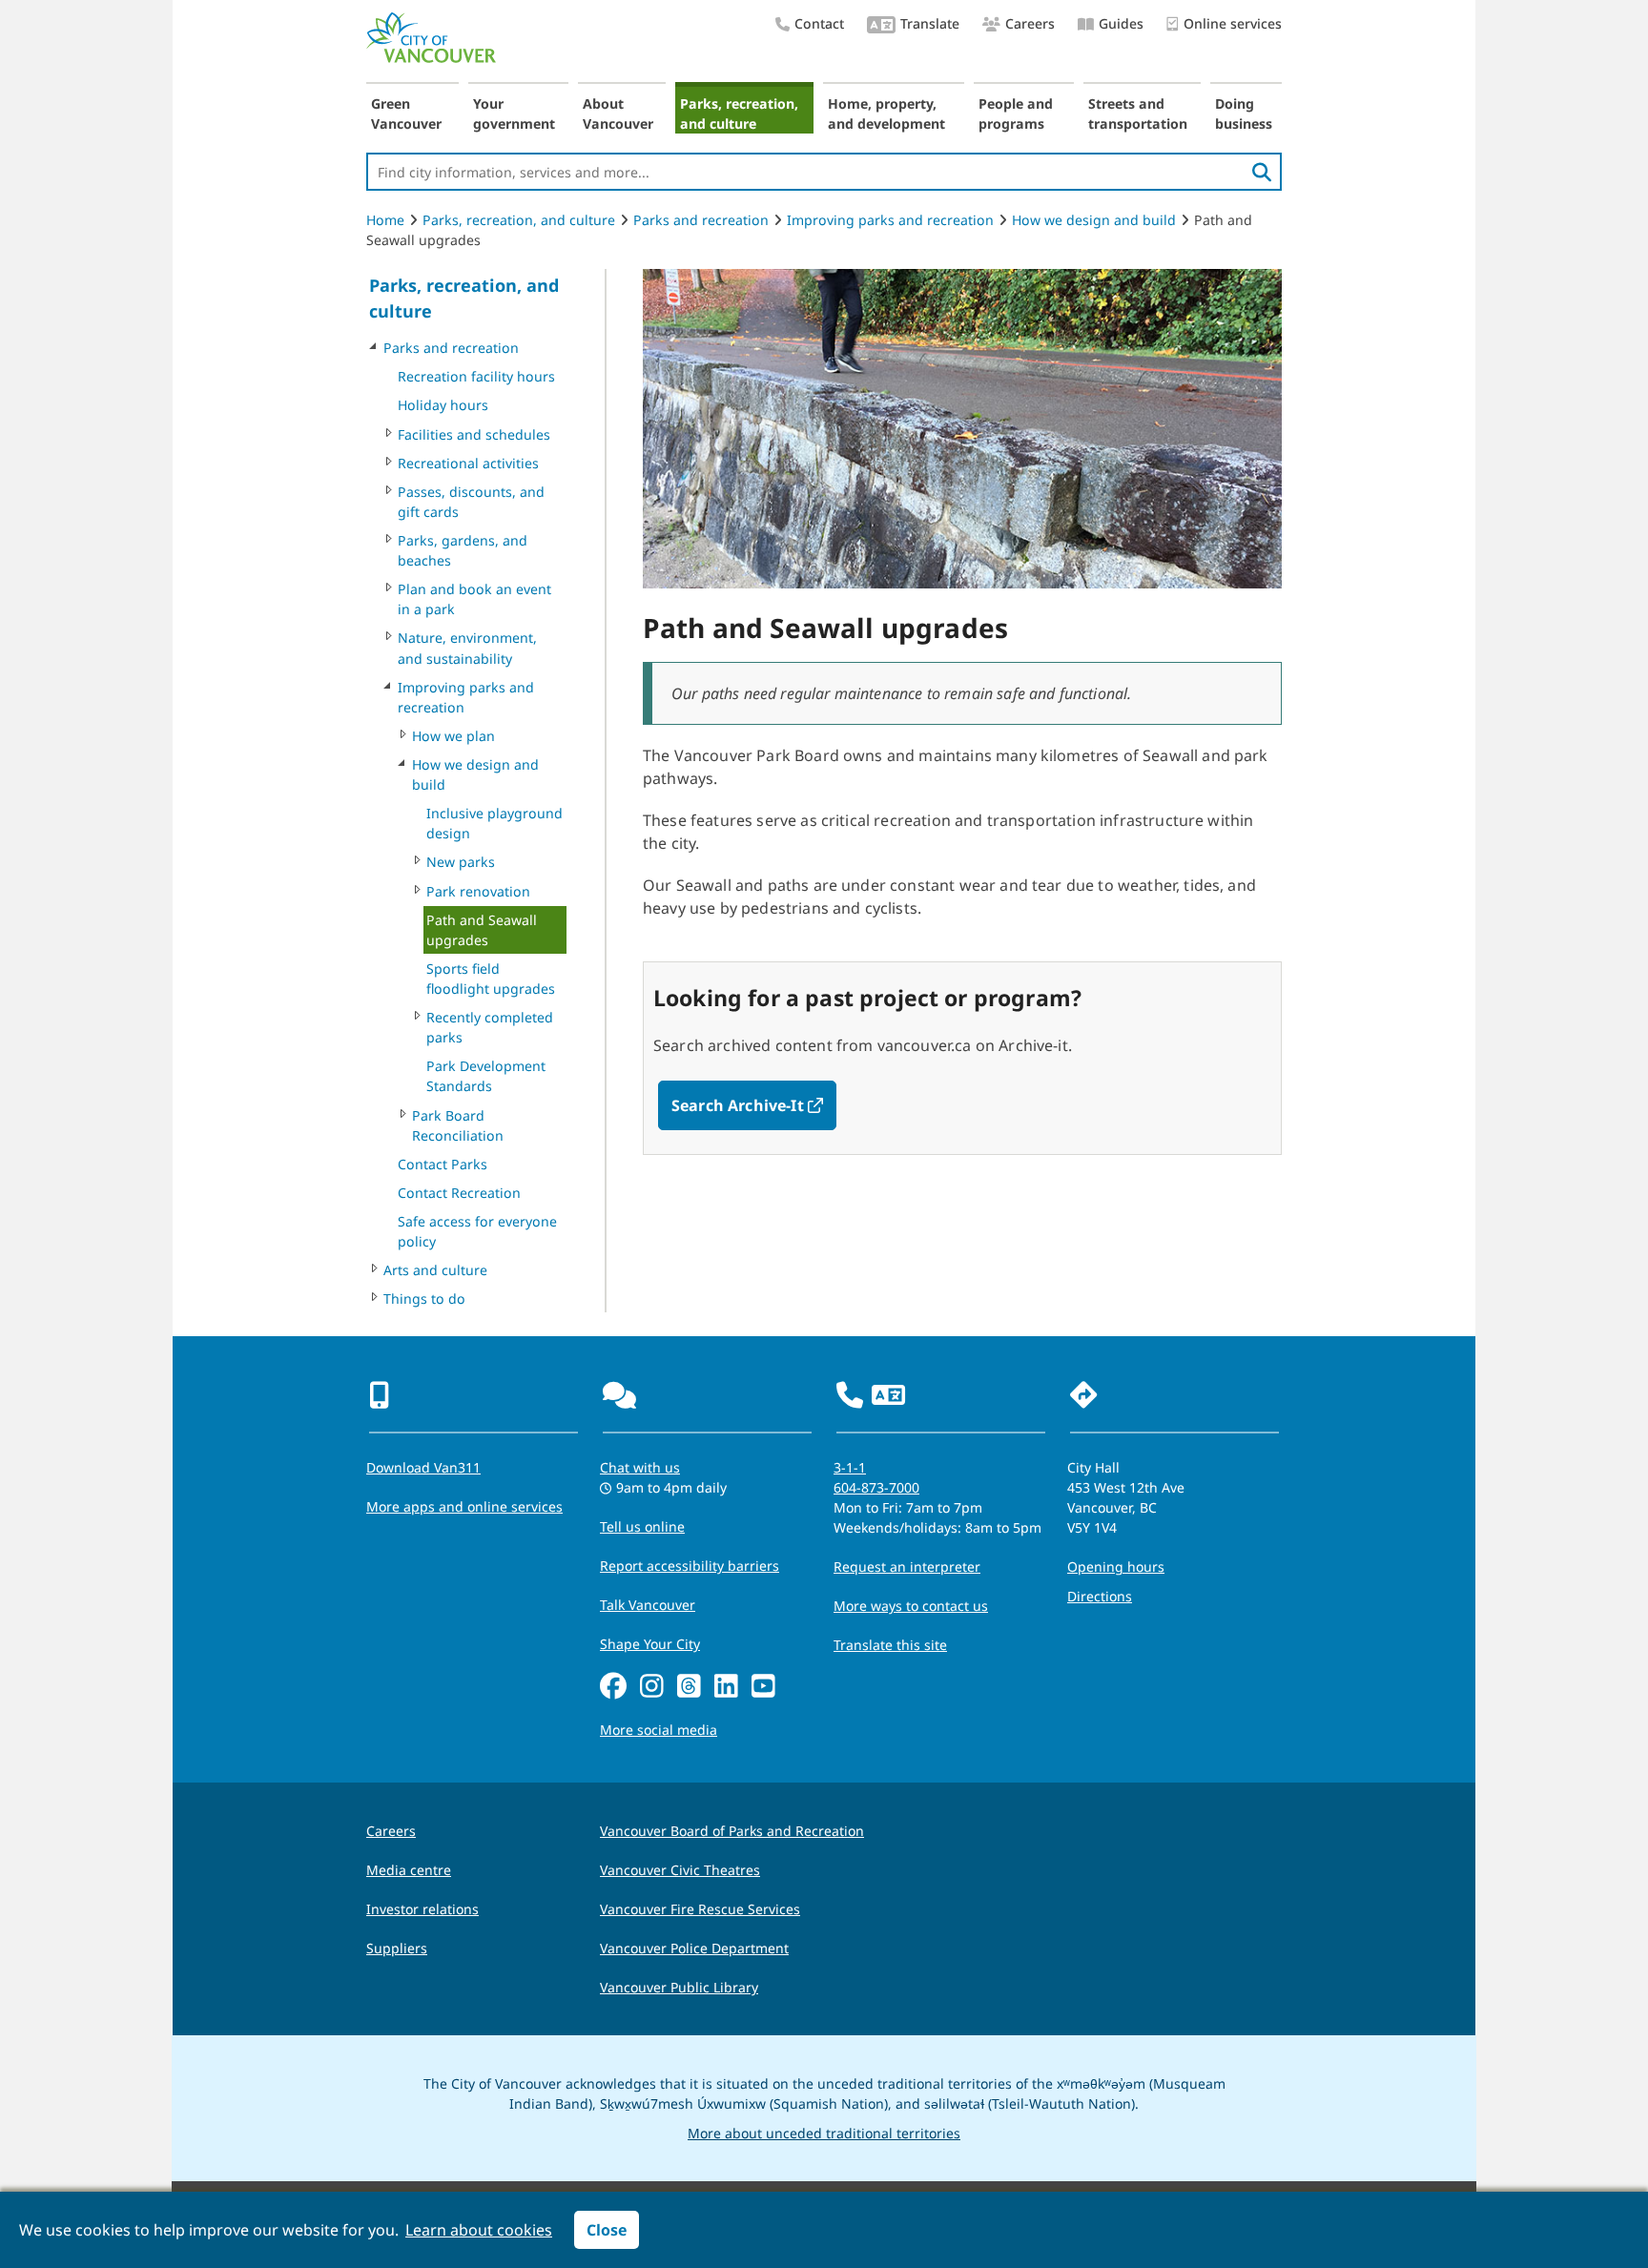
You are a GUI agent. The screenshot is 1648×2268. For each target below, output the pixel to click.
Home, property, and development (886, 113)
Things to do (424, 1299)
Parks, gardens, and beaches (463, 550)
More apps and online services (464, 1506)
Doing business (1244, 113)
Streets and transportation (1138, 113)
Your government (514, 113)
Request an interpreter (907, 1567)
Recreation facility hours (476, 376)
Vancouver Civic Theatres (680, 1870)
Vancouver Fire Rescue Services (700, 1909)
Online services (1233, 23)
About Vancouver (618, 113)
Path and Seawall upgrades (482, 930)
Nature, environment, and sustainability (467, 648)
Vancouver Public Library (679, 1987)
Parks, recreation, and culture (739, 113)
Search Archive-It (754, 1105)
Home (385, 220)
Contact (819, 23)
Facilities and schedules (474, 434)
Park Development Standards (486, 1076)
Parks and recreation (701, 220)
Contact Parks (443, 1164)
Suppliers (397, 1948)
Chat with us (640, 1467)
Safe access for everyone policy (477, 1231)
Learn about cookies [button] (479, 2230)
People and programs (1016, 113)
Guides (1121, 23)
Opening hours (1116, 1567)
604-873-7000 (876, 1487)
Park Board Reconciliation (458, 1125)
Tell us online (642, 1526)
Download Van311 (423, 1467)
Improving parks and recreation (890, 220)
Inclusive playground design (494, 823)
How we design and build (1094, 220)
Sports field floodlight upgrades (491, 979)
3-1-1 (850, 1467)
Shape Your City (650, 1644)
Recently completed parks (490, 1027)
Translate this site (890, 1645)
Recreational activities (468, 463)
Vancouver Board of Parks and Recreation (732, 1831)
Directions (1100, 1596)
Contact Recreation (459, 1193)
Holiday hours (443, 405)
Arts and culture (435, 1270)
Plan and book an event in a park (474, 599)
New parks (461, 862)
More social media (659, 1730)
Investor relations (422, 1909)
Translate (930, 23)
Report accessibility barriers (690, 1566)
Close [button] (607, 2230)
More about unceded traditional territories (824, 2133)
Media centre (409, 1870)
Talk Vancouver (648, 1605)
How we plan (453, 736)
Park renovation (478, 891)
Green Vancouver (406, 113)
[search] (1262, 172)
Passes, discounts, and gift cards (471, 502)
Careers (1030, 23)
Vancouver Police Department (694, 1948)
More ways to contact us (911, 1606)
